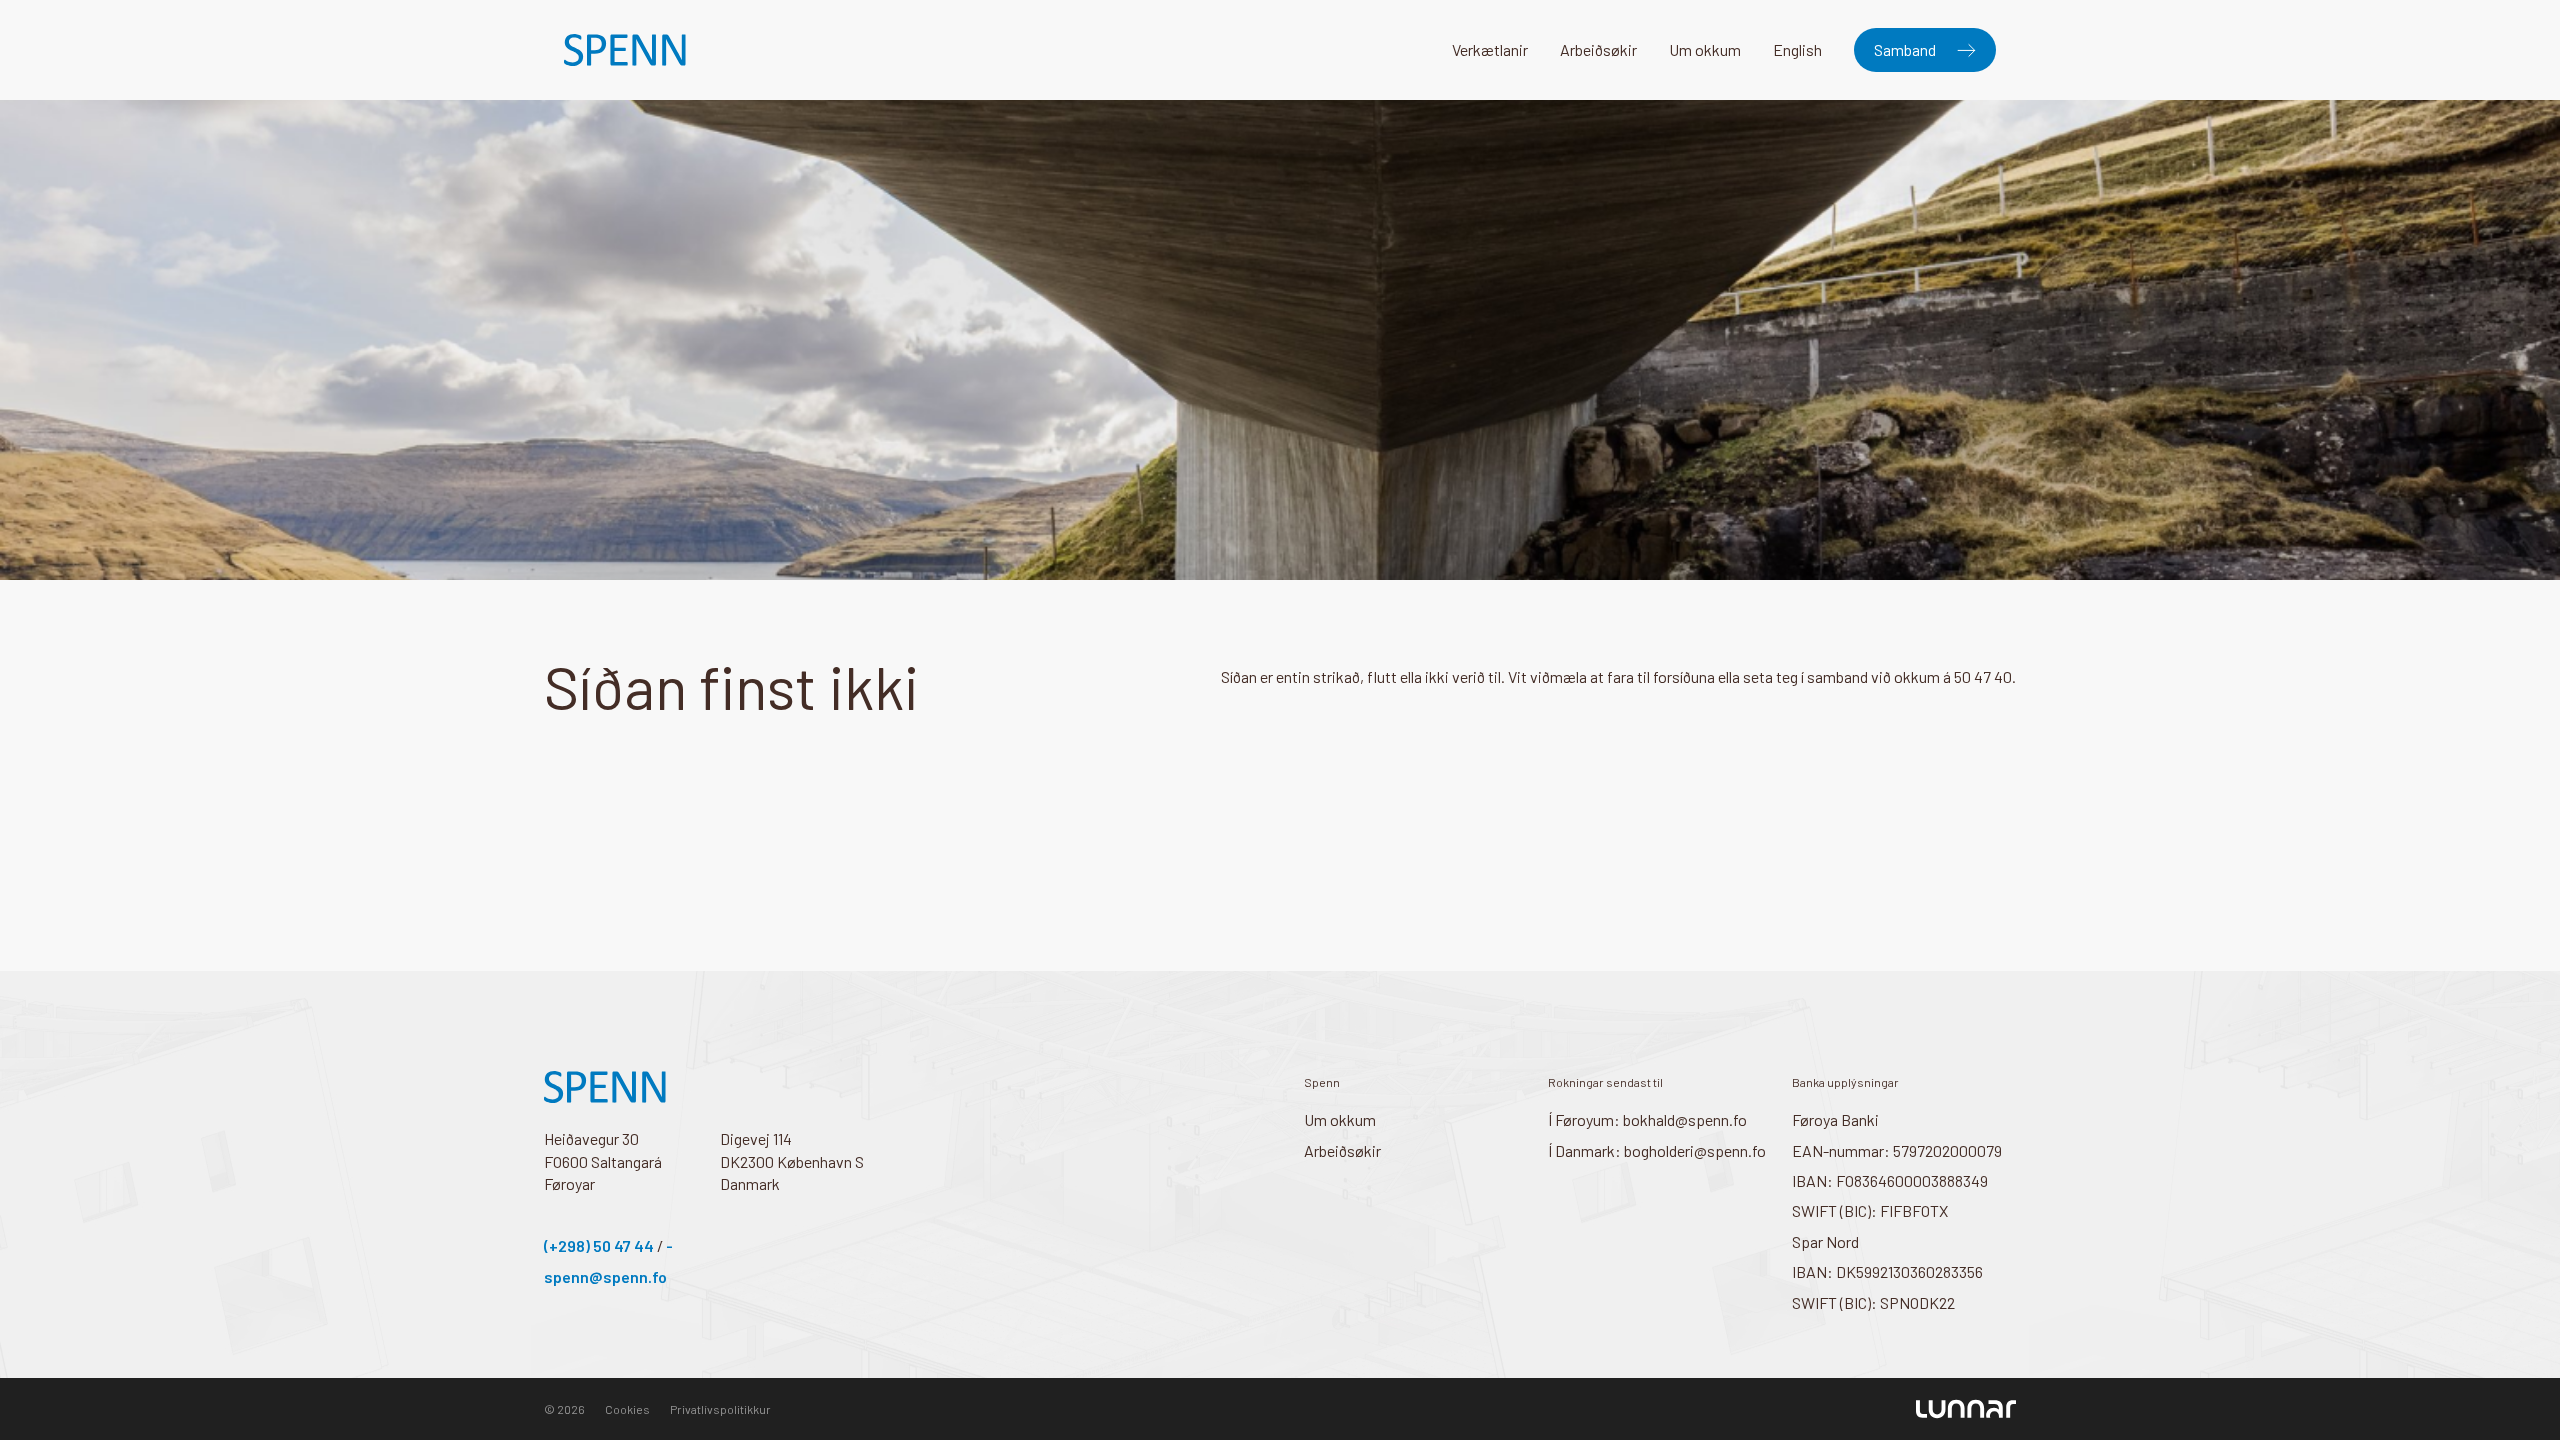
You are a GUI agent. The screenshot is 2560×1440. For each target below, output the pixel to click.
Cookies (627, 1409)
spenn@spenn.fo (605, 1276)
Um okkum (1705, 49)
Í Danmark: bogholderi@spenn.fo (1657, 1150)
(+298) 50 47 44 (599, 1245)
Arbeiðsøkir (1598, 49)
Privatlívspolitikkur (720, 1409)
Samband (1905, 49)
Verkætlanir (1490, 49)
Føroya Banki (1835, 1119)
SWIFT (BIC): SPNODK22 (1873, 1302)
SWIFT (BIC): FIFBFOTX (1870, 1210)
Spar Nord (1825, 1241)
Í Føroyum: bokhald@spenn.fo (1647, 1119)
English (1797, 49)
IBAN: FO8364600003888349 (1890, 1180)
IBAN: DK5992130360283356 (1887, 1271)
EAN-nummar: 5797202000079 (1897, 1150)
